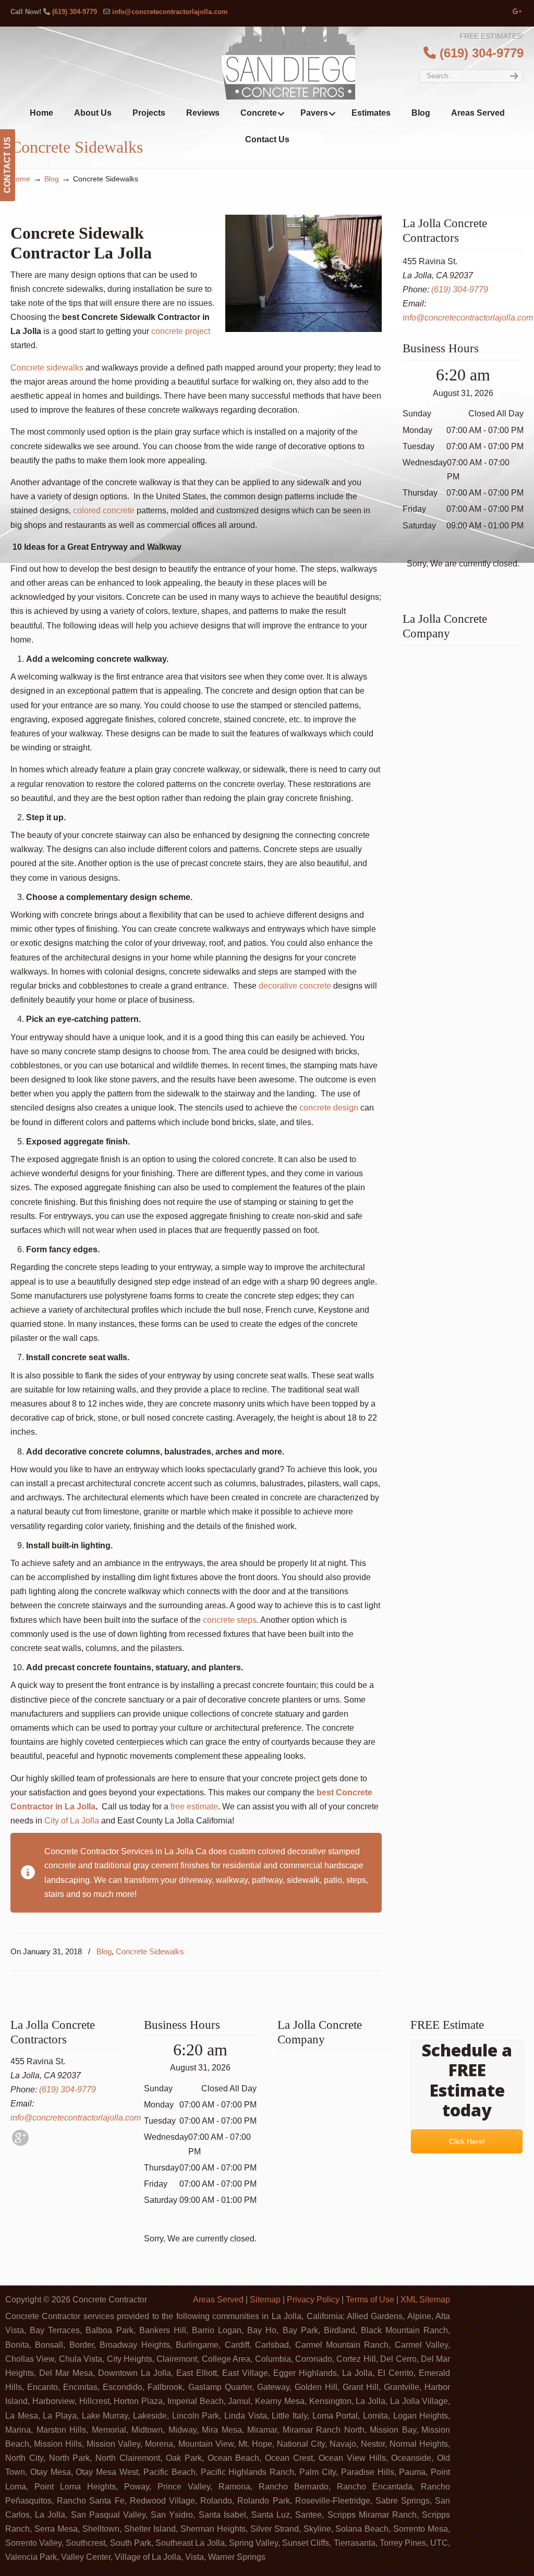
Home (20, 179)
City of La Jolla (72, 1821)
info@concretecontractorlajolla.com (170, 12)
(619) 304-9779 (75, 12)
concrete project (181, 331)
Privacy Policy (313, 2300)
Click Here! (467, 2141)
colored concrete (104, 510)
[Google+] (517, 12)
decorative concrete (295, 986)
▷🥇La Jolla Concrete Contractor (288, 63)
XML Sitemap (425, 2300)
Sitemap (265, 2300)
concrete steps (230, 1620)
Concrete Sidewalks (150, 1951)
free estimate (194, 1807)
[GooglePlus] (20, 2143)
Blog (52, 179)
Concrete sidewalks (47, 368)
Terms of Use (370, 2300)
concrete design (329, 1108)
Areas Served (218, 2300)
